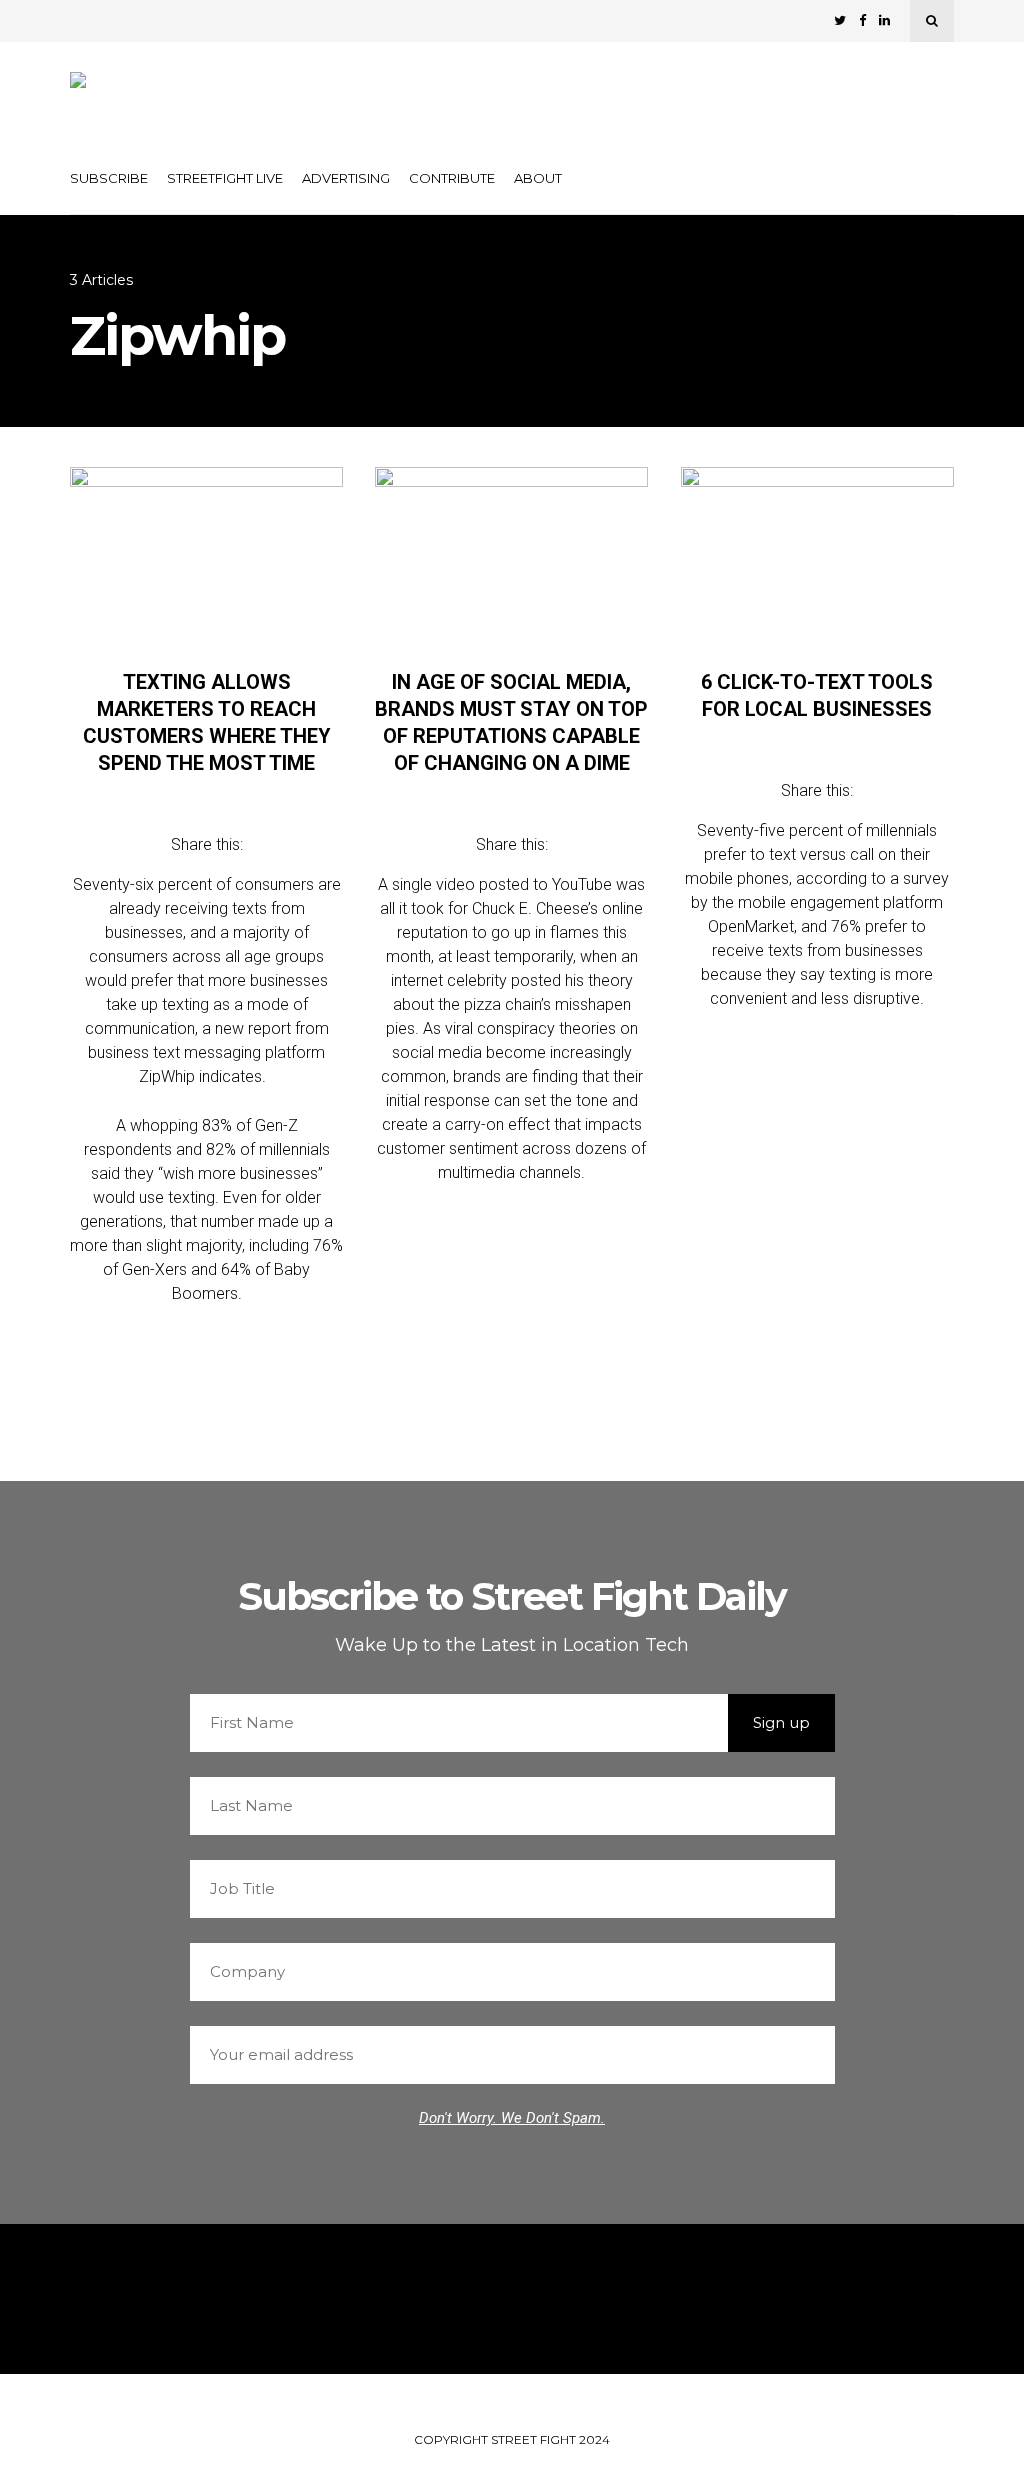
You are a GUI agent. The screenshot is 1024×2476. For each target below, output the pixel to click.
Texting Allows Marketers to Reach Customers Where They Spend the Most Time (207, 722)
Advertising (346, 178)
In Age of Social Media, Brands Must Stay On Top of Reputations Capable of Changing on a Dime (511, 722)
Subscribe (109, 178)
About (538, 178)
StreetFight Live (225, 178)
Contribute (452, 178)
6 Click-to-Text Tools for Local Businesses (817, 695)
